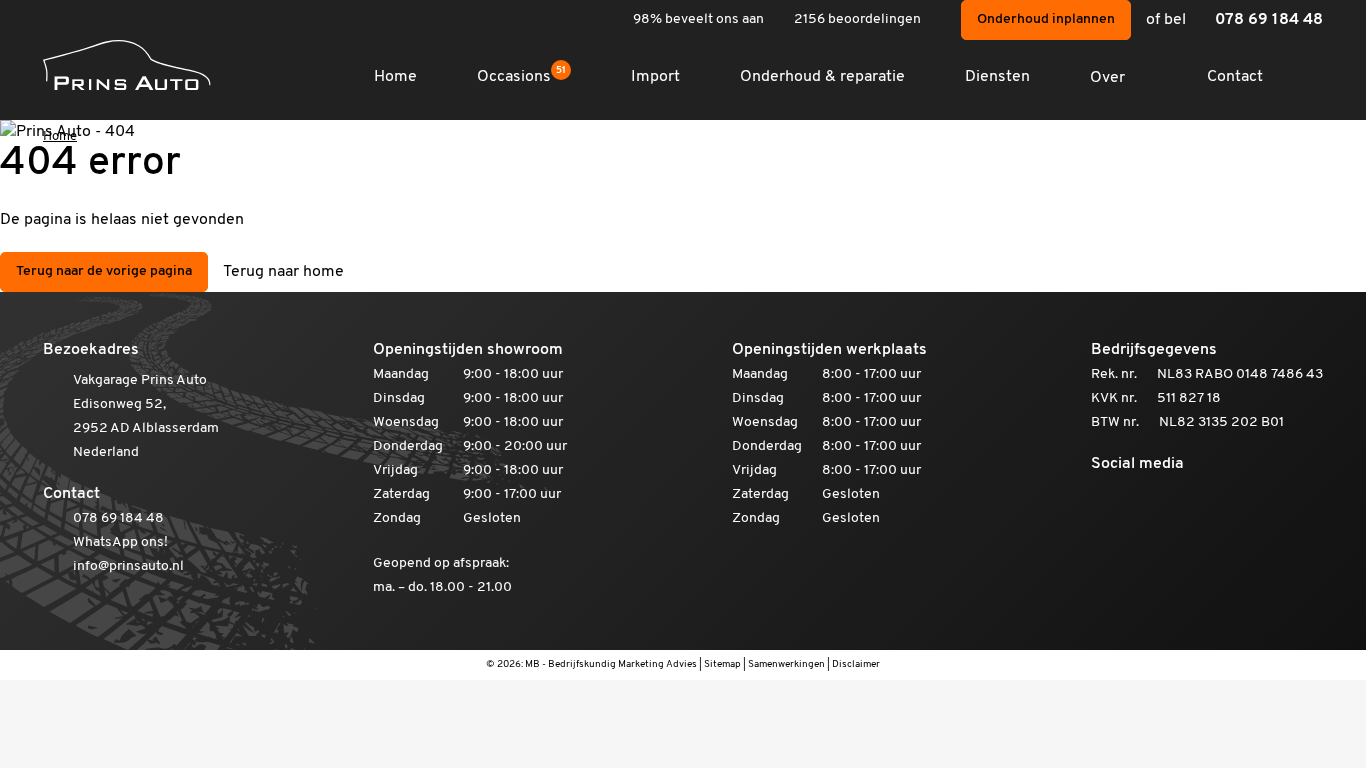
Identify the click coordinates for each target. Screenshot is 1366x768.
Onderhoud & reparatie (822, 77)
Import (655, 77)
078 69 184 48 (1269, 20)
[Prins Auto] (127, 65)
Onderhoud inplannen (1046, 19)
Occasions (521, 76)
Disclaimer (856, 664)
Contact (1235, 77)
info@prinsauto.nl (128, 566)
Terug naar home (283, 272)
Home (395, 77)
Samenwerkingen (786, 664)
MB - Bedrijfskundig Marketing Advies (611, 664)
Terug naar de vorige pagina (104, 271)
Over (1107, 78)
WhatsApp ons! (120, 542)
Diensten (997, 77)
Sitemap (722, 664)
